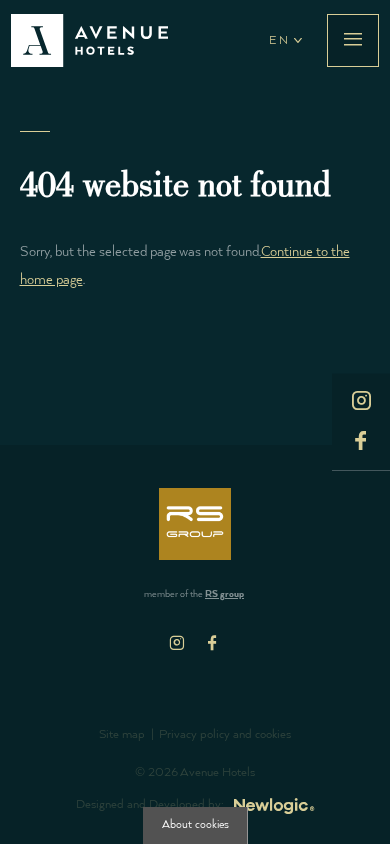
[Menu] (353, 40)
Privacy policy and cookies (225, 734)
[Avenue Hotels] (89, 40)
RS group (224, 594)
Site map (122, 734)
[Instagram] (177, 643)
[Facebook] (213, 643)
